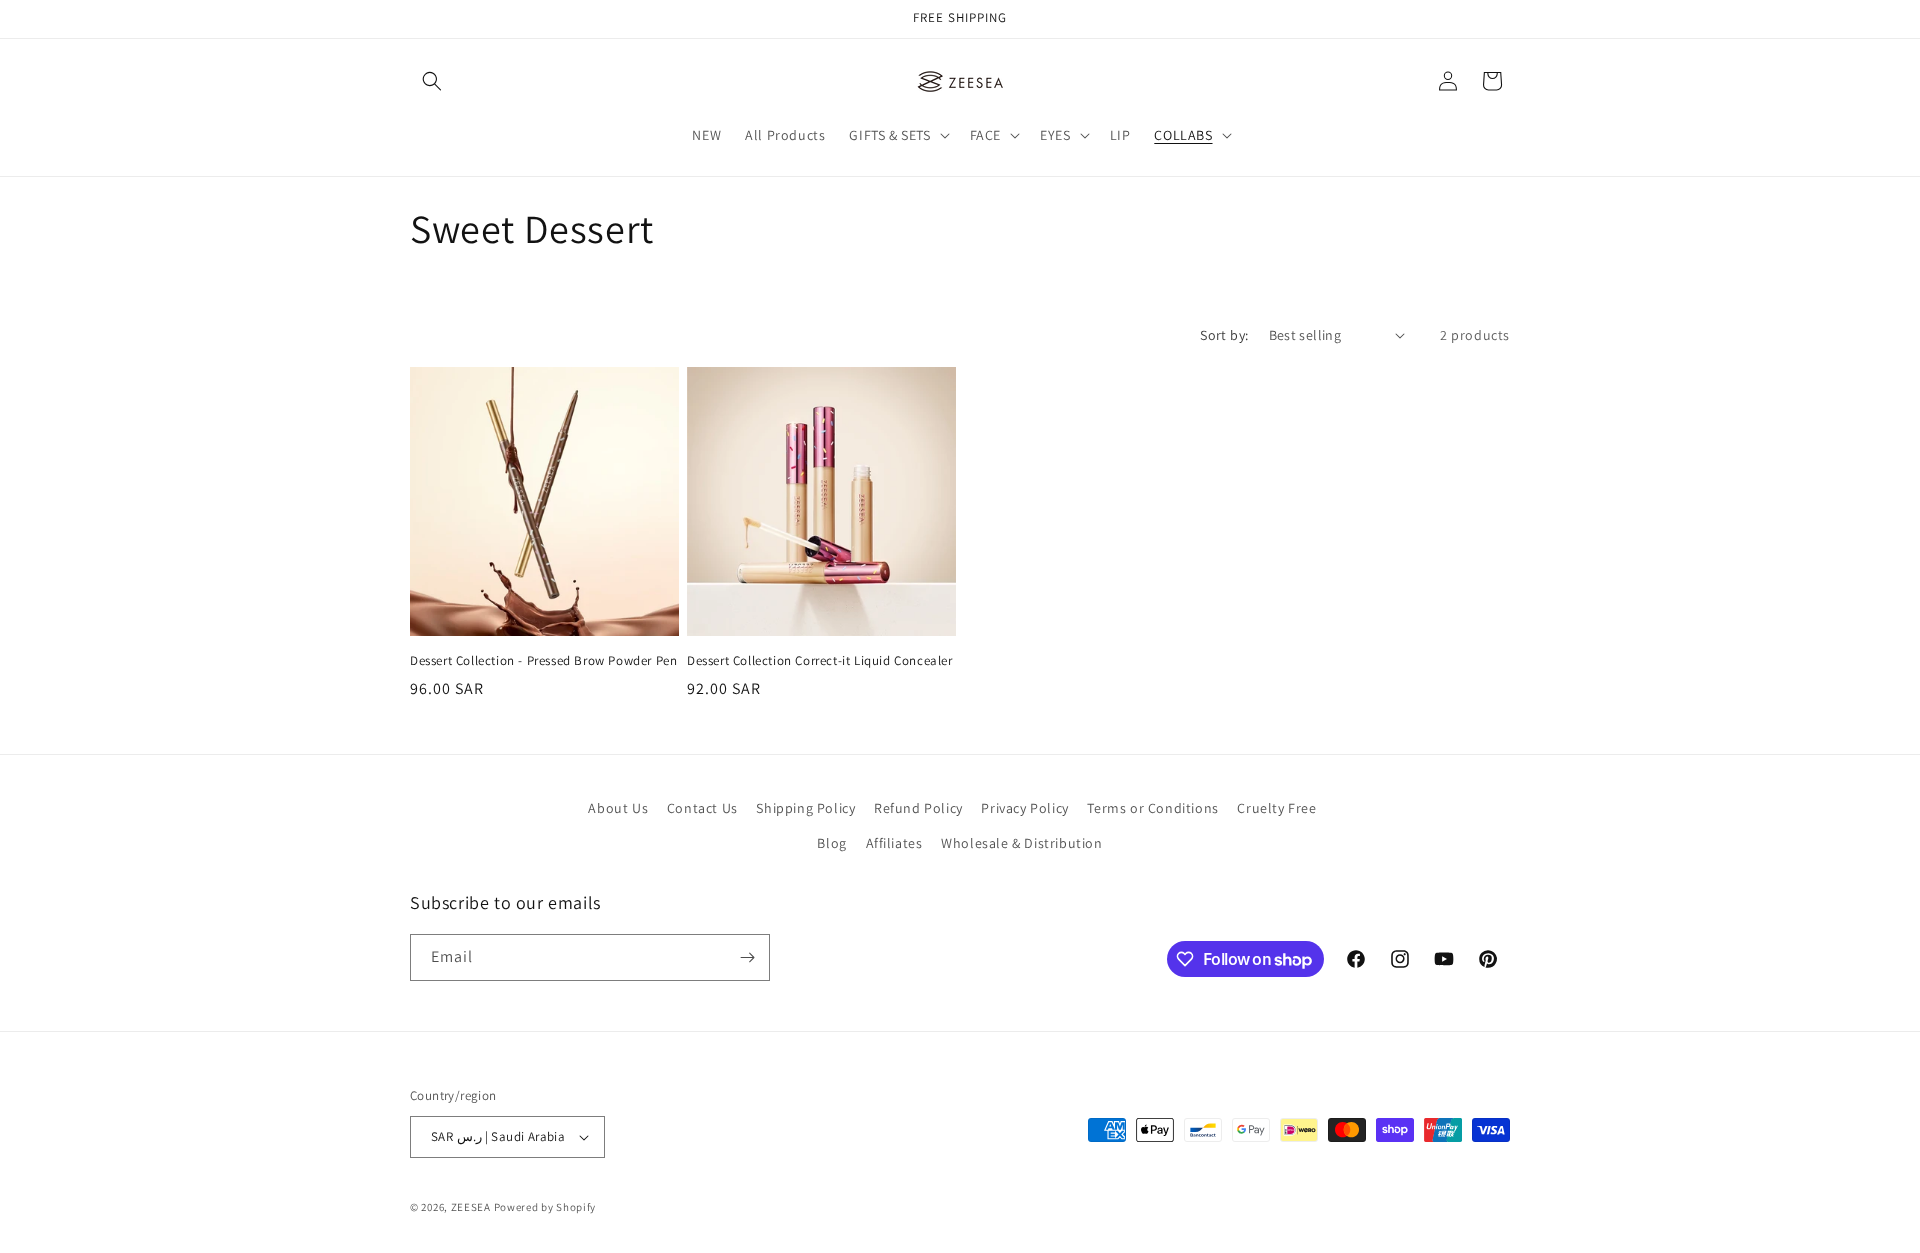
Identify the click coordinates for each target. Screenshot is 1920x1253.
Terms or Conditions (1152, 808)
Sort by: (1224, 335)
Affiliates (894, 843)
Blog (831, 843)
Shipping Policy (805, 808)
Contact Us (702, 808)
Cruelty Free (1276, 808)
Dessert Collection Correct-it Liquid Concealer (820, 661)
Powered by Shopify (545, 1207)
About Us (618, 808)
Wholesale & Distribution (1021, 843)
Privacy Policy (1024, 808)
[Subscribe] (747, 957)
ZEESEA (471, 1207)
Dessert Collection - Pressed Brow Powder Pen (543, 661)
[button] (432, 81)
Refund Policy (918, 808)
